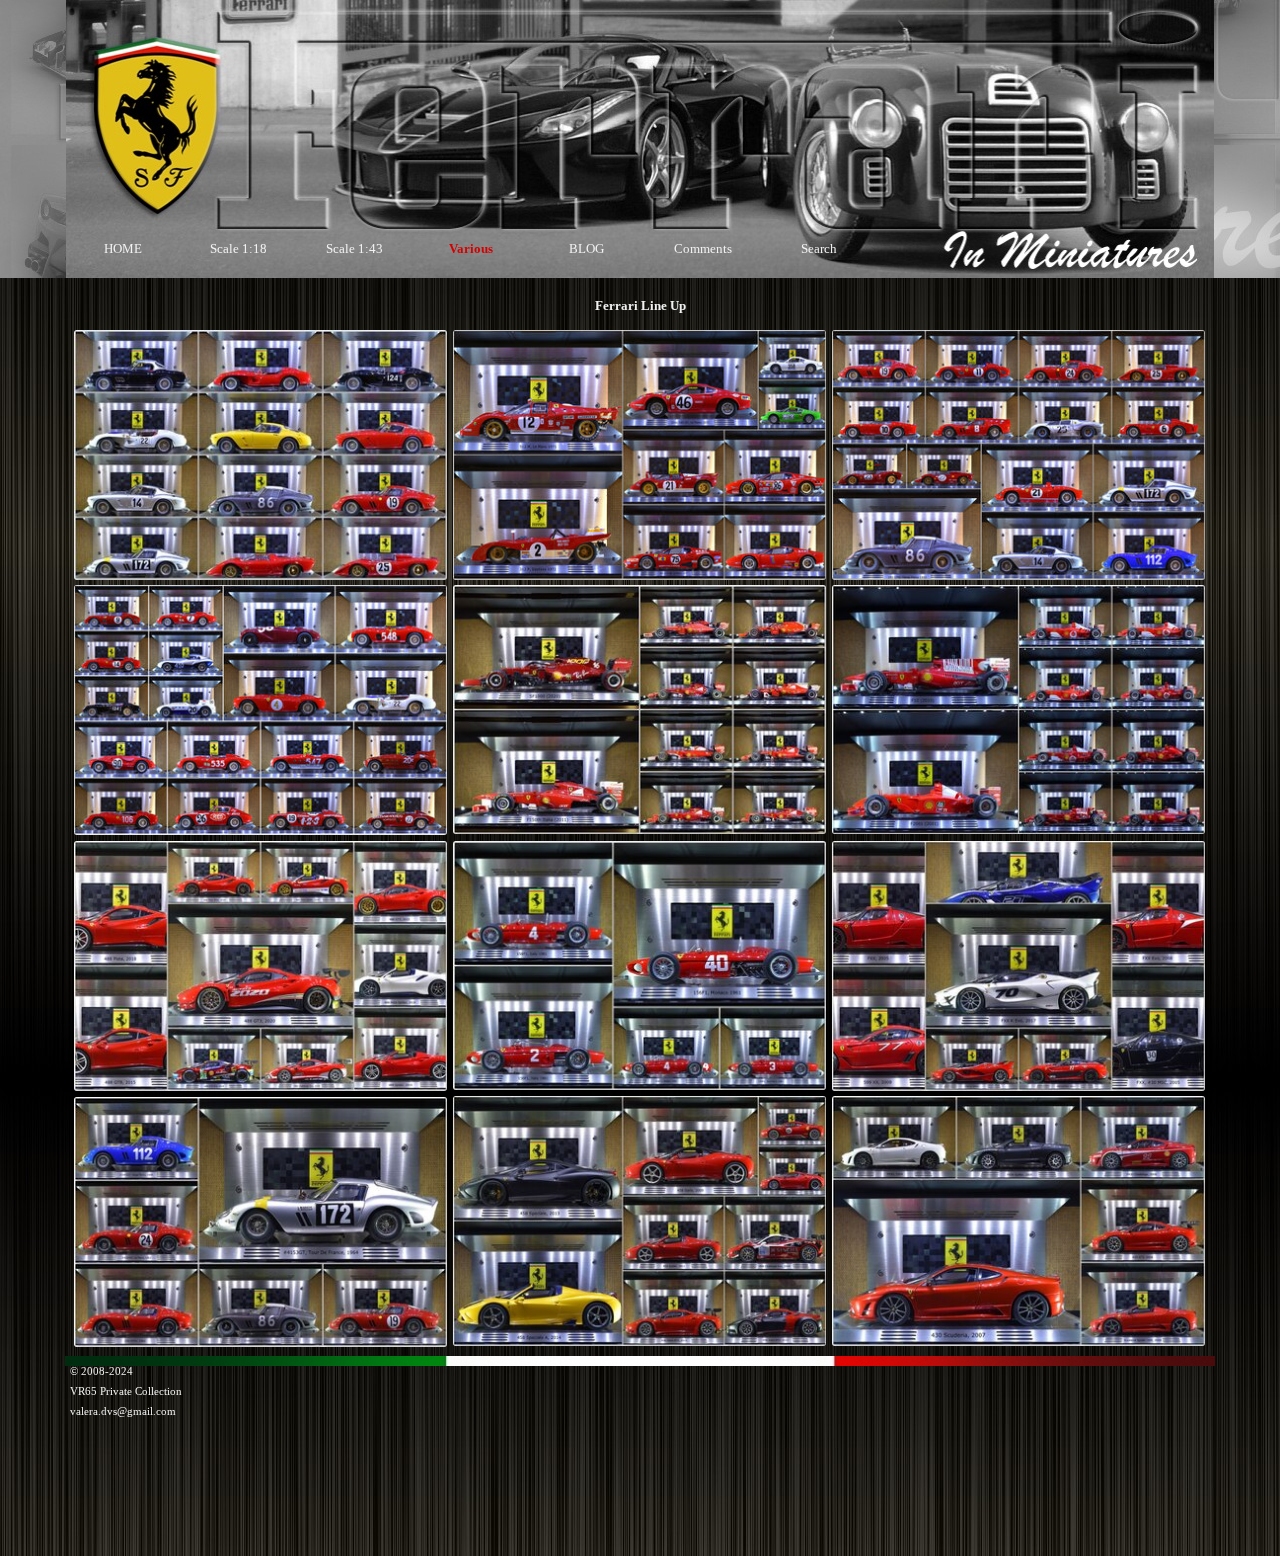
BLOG (586, 248)
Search (819, 248)
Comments (703, 248)
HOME (123, 248)
